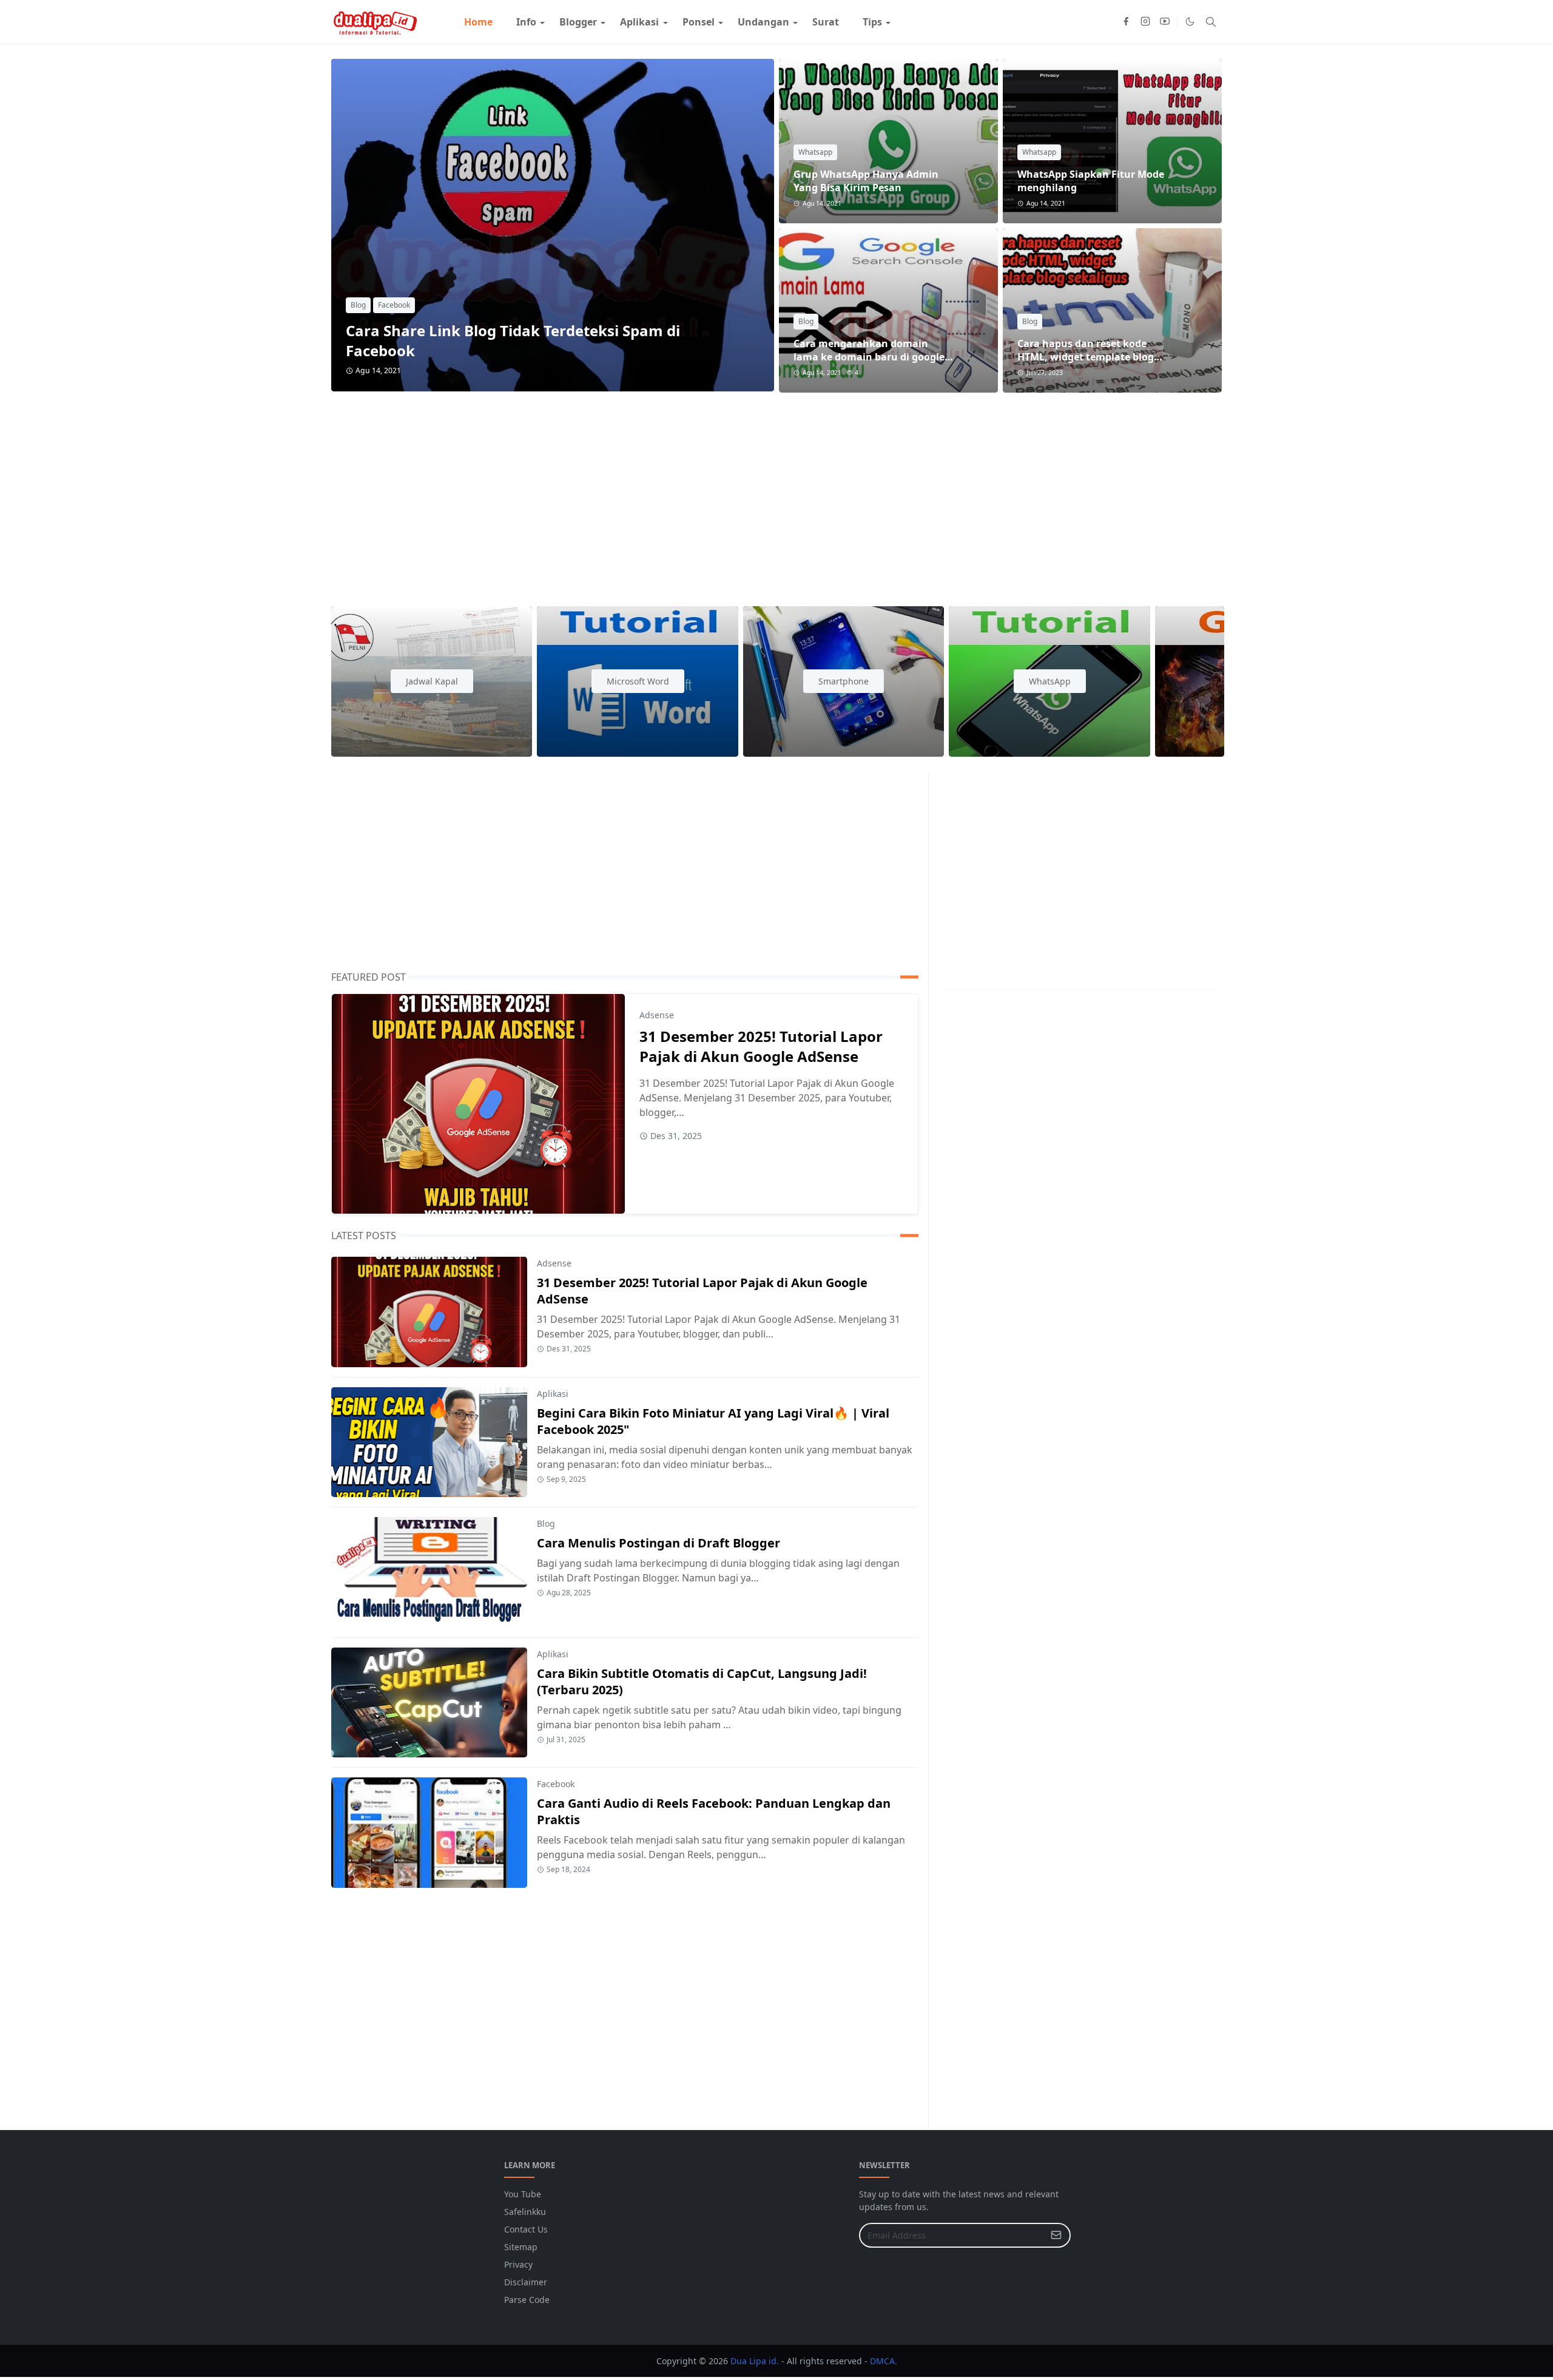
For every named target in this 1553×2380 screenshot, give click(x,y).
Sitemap (521, 2247)
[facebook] (1126, 22)
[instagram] (1145, 22)
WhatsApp (1050, 681)
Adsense (657, 1015)
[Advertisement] (695, 492)
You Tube (523, 2194)
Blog (358, 305)
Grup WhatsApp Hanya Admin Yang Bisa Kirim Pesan (866, 181)
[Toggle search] (1211, 22)
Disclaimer (526, 2282)
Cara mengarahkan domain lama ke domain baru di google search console (869, 357)
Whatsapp (815, 152)
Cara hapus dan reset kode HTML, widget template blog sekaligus (1086, 357)
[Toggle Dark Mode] (1190, 22)
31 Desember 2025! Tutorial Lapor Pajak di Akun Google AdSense (761, 1046)
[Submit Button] (1056, 2235)
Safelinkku (525, 2212)
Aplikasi (553, 1394)
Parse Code (527, 2300)
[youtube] (1165, 22)
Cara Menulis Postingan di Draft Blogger (659, 1543)
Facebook (394, 305)
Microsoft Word (638, 681)
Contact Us (526, 2229)
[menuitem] (478, 22)
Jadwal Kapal (432, 681)
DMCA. (884, 2361)
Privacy (518, 2264)
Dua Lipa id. (755, 2361)
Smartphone (844, 681)
